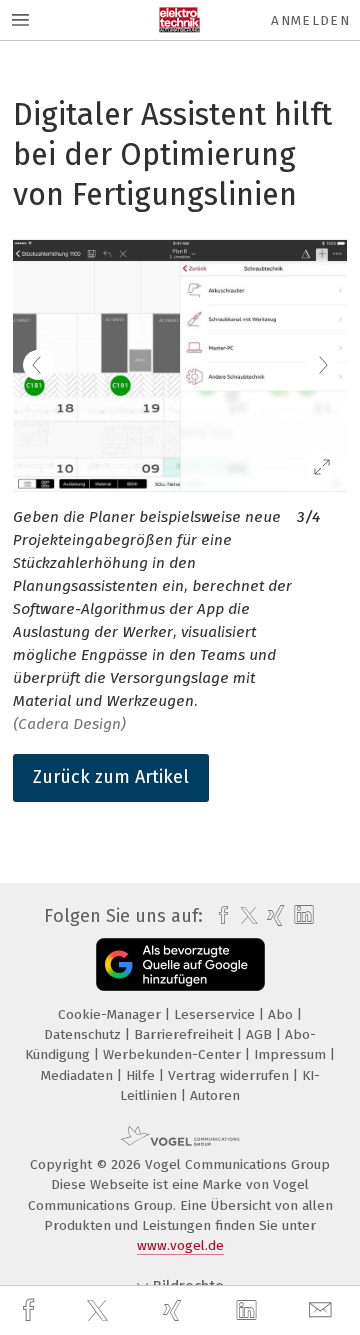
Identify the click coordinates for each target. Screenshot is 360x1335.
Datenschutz (84, 1034)
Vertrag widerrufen (230, 1075)
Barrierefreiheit (185, 1034)
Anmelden (310, 20)
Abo (282, 1014)
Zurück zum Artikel (111, 777)
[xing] (175, 1310)
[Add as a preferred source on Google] (180, 964)
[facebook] (31, 1310)
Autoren (215, 1095)
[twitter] (100, 1311)
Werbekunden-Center (174, 1054)
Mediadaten (79, 1075)
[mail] (323, 1310)
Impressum (292, 1054)
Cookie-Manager (111, 1014)
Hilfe (142, 1075)
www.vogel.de (180, 1245)
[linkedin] (249, 1311)
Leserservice (216, 1014)
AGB (261, 1034)
